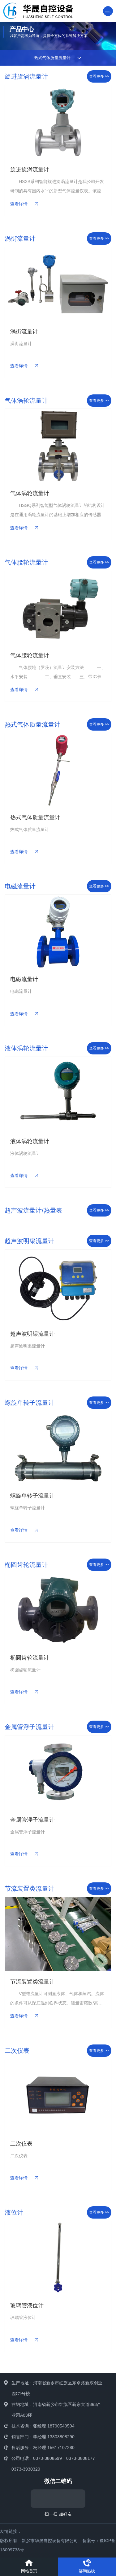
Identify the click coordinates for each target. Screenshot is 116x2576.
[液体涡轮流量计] (58, 1094)
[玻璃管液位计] (58, 2258)
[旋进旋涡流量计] (58, 122)
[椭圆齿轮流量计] (58, 1610)
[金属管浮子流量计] (58, 1772)
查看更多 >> (99, 76)
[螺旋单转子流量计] (58, 1448)
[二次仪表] (58, 2096)
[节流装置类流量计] (58, 1934)
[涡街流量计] (60, 284)
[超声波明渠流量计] (58, 1286)
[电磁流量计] (58, 932)
